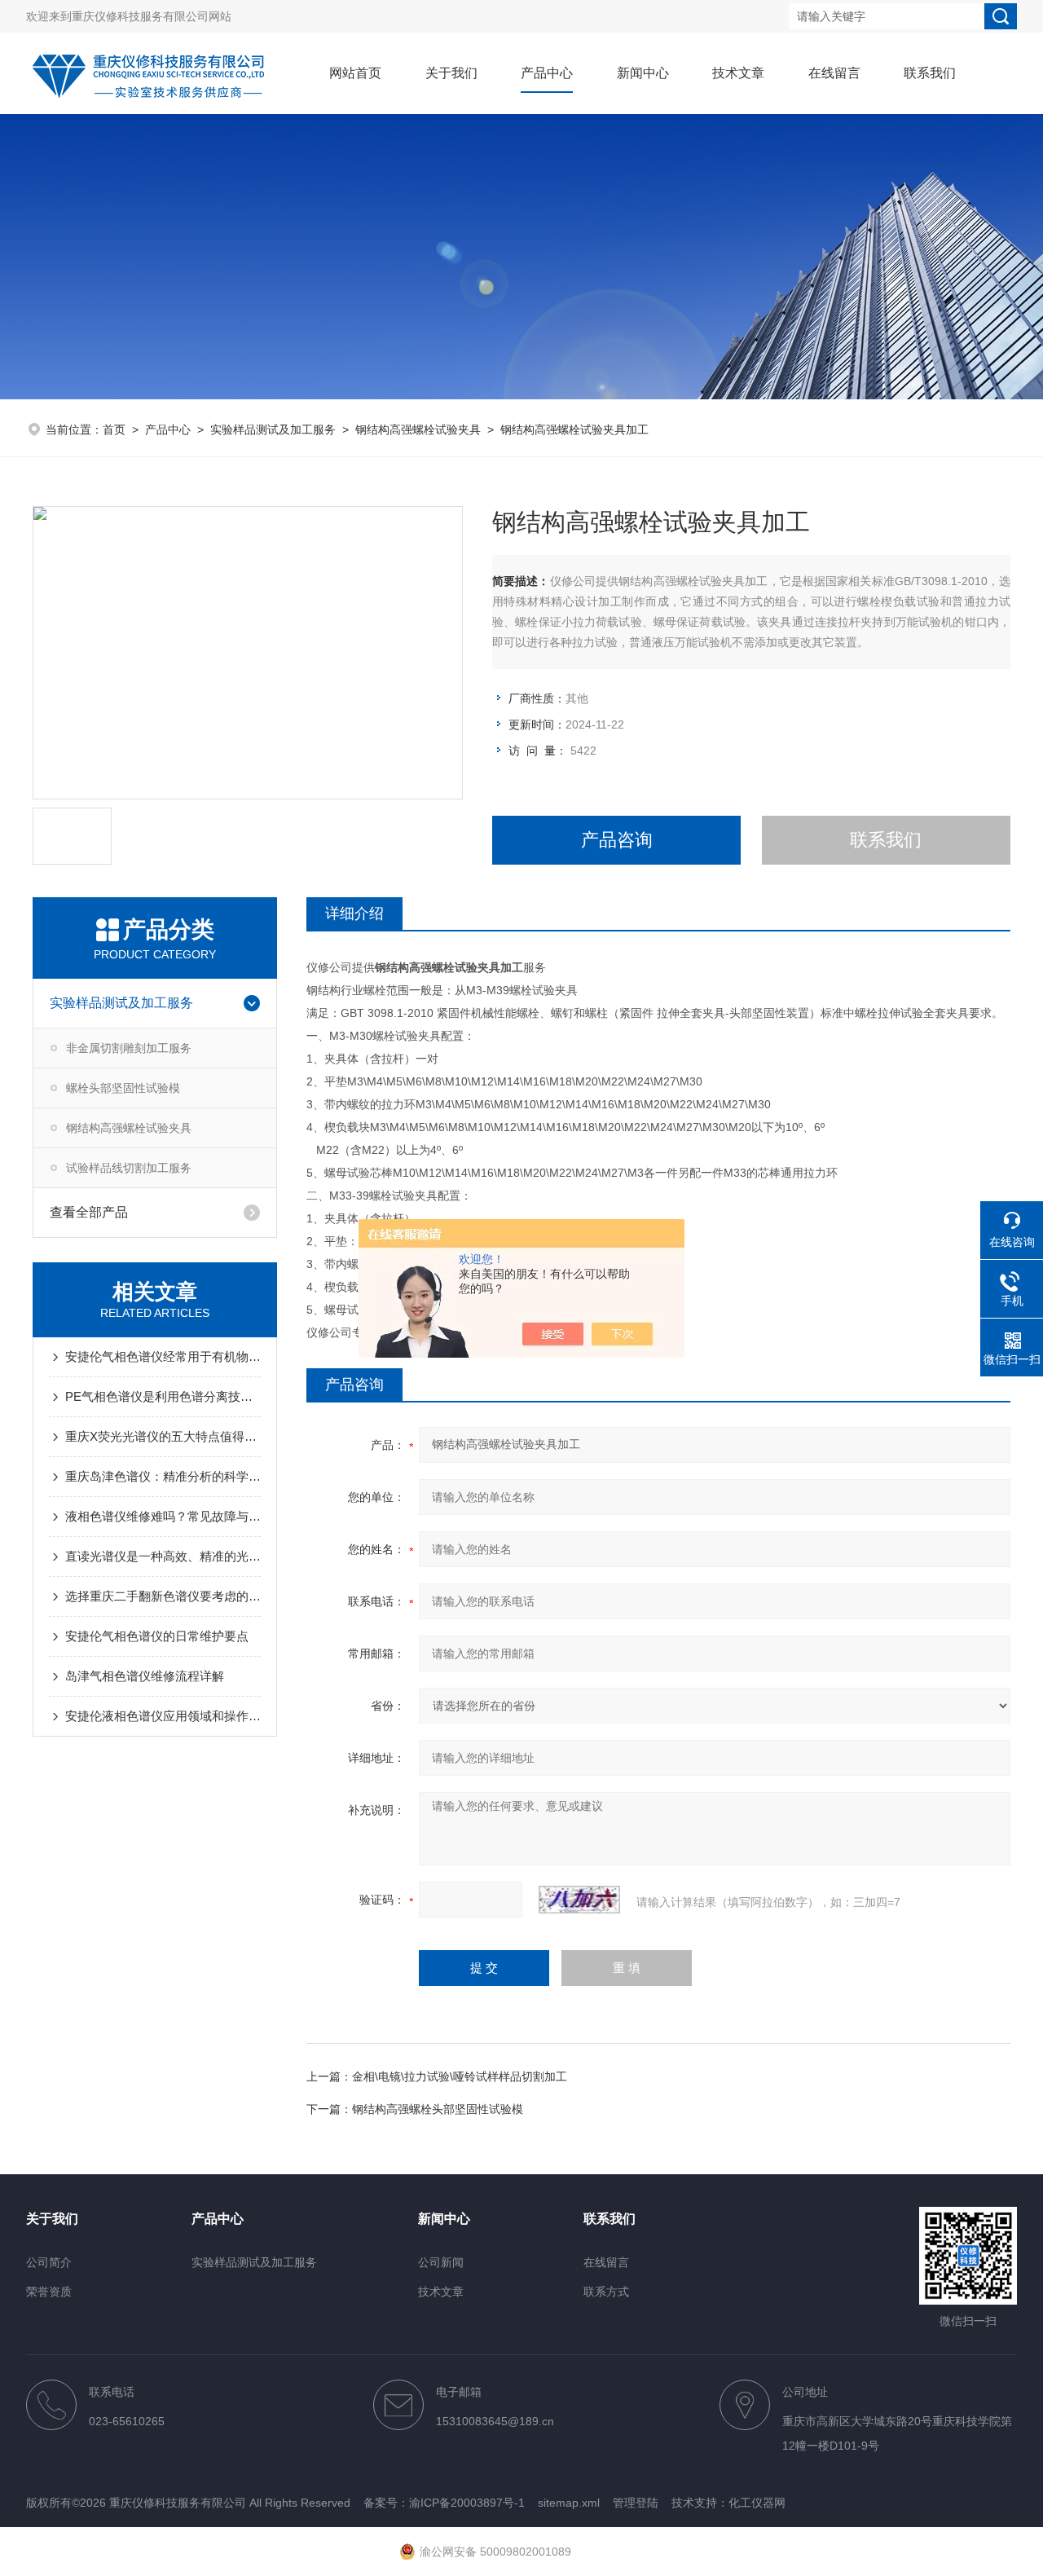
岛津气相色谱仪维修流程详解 (145, 1676)
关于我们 (451, 73)
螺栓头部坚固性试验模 (123, 1088)
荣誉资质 (49, 2292)
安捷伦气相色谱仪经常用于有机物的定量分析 (163, 1356)
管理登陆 (636, 2503)
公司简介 (49, 2262)
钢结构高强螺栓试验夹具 (418, 429)
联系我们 (930, 73)
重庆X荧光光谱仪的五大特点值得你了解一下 (163, 1436)
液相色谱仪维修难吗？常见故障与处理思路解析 (163, 1516)
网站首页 (355, 73)
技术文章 (738, 73)
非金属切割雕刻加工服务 (129, 1048)
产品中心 (547, 73)
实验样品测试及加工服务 (273, 429)
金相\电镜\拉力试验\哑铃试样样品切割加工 (460, 2076)
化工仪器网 (757, 2503)
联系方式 (606, 2292)
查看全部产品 (89, 1212)
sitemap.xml (569, 2503)
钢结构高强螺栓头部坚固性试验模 (438, 2109)
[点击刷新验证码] (579, 1900)
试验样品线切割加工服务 (129, 1168)
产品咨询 (617, 840)
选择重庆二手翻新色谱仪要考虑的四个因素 (163, 1596)
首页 (114, 429)
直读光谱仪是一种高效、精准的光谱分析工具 (163, 1556)
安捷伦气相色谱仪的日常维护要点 (157, 1636)
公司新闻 (441, 2262)
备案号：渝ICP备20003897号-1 (444, 2503)
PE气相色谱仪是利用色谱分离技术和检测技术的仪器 (163, 1396)
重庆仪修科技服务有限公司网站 (152, 16)
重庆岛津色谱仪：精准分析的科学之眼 (163, 1476)
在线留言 (834, 73)
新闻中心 (643, 73)
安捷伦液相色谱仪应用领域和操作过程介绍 (163, 1716)
